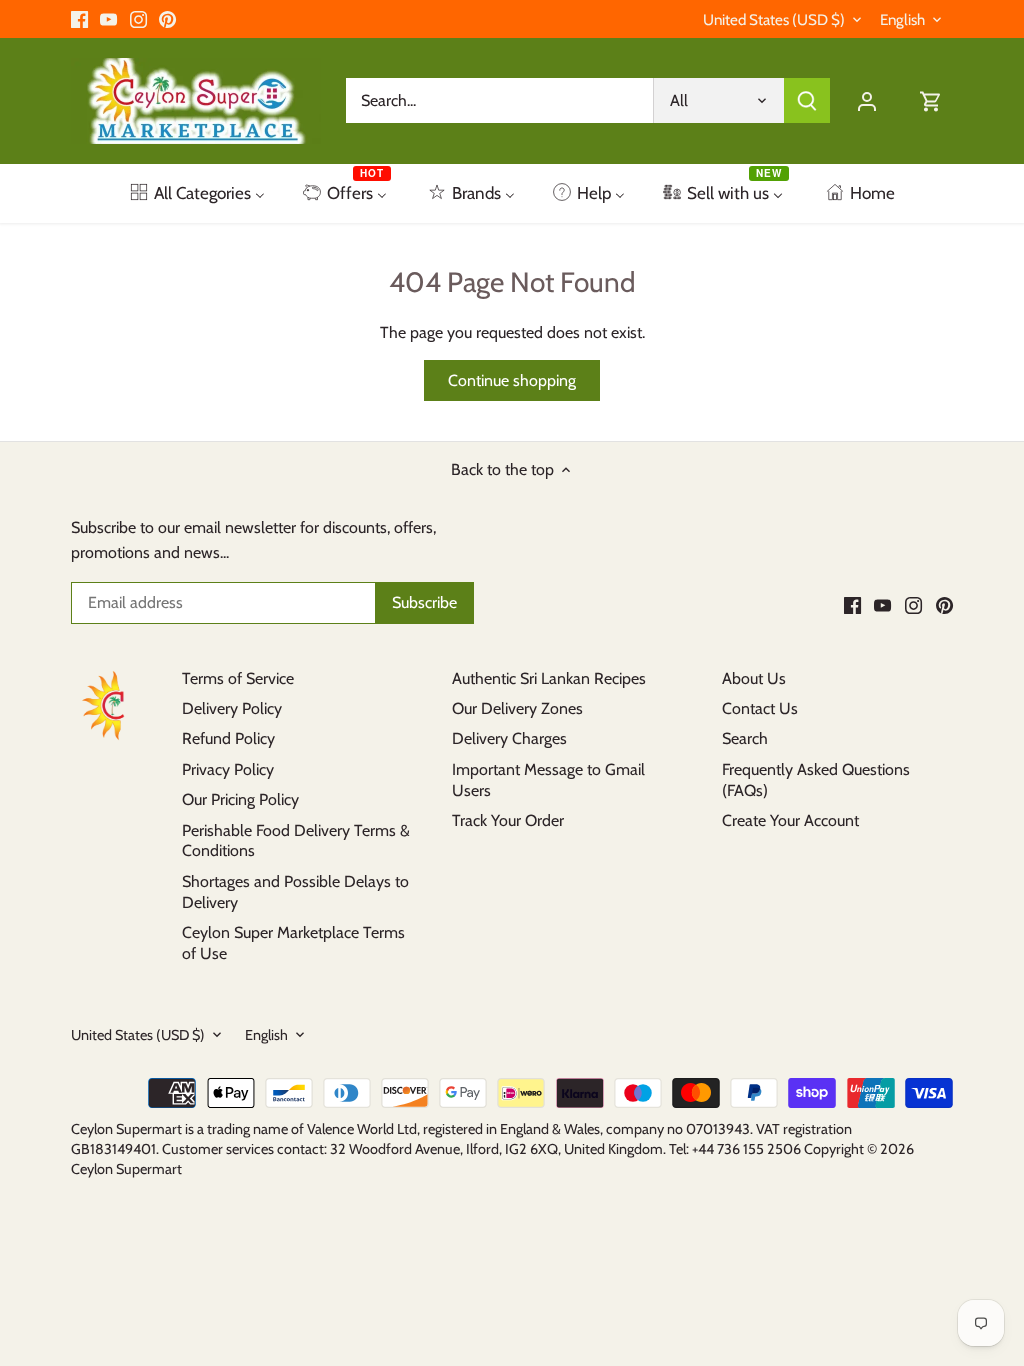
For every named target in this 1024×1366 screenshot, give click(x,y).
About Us (754, 678)
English (902, 20)
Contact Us (760, 708)
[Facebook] (79, 19)
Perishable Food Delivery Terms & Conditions (296, 841)
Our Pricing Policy (240, 799)
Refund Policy (228, 738)
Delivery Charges (509, 738)
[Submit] (807, 100)
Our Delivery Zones (517, 708)
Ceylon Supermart (126, 1169)
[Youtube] (108, 19)
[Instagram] (138, 19)
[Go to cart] (931, 100)
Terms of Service (238, 678)
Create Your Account (790, 820)
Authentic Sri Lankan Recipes (549, 678)
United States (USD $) (774, 20)
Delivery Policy (232, 708)
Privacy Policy (228, 769)
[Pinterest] (167, 19)
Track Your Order (508, 820)
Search (745, 738)
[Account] (867, 100)
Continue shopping (512, 380)
